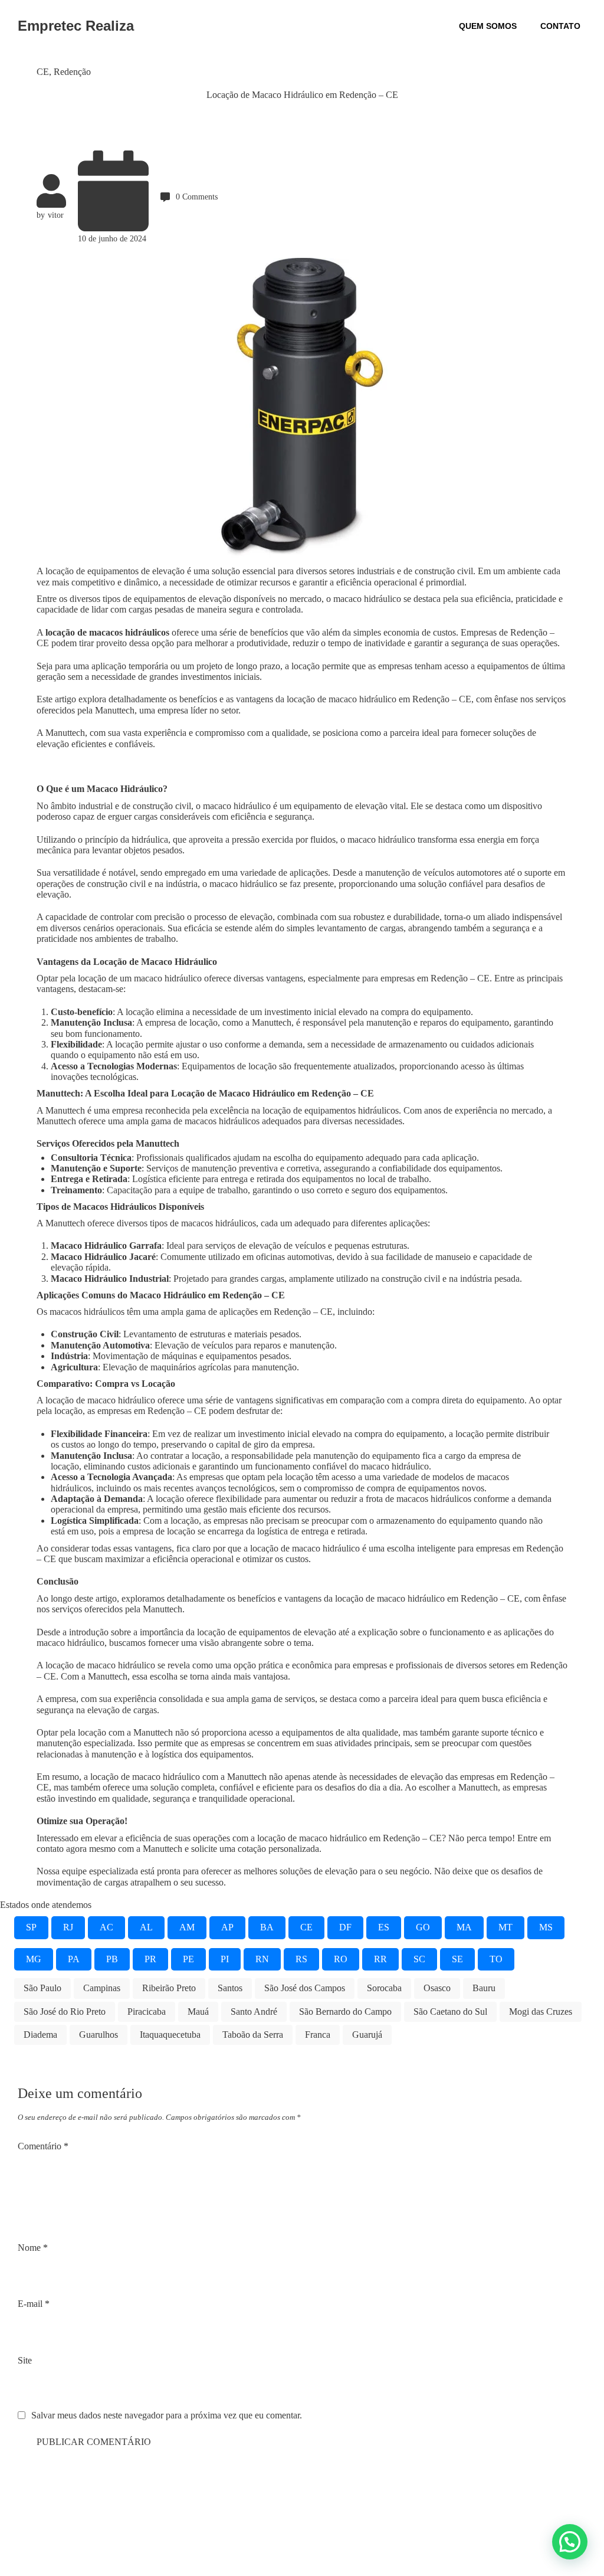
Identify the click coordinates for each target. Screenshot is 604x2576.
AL (146, 1927)
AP (227, 1927)
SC (419, 1959)
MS (546, 1927)
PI (225, 1959)
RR (380, 1959)
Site (25, 2360)
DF (345, 1927)
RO (341, 1959)
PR (150, 1959)
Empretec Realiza (76, 26)
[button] (570, 2542)
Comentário (43, 2146)
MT (505, 1927)
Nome (33, 2248)
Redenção (72, 72)
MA (464, 1927)
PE (188, 1959)
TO (496, 1959)
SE (457, 1959)
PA (74, 1959)
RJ (68, 1927)
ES (384, 1927)
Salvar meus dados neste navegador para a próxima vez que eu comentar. (167, 2415)
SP (31, 1927)
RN (262, 1959)
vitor (56, 215)
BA (267, 1927)
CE (43, 72)
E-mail (34, 2304)
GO (423, 1927)
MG (34, 1959)
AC (106, 1927)
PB (112, 1959)
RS (301, 1959)
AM (187, 1927)
